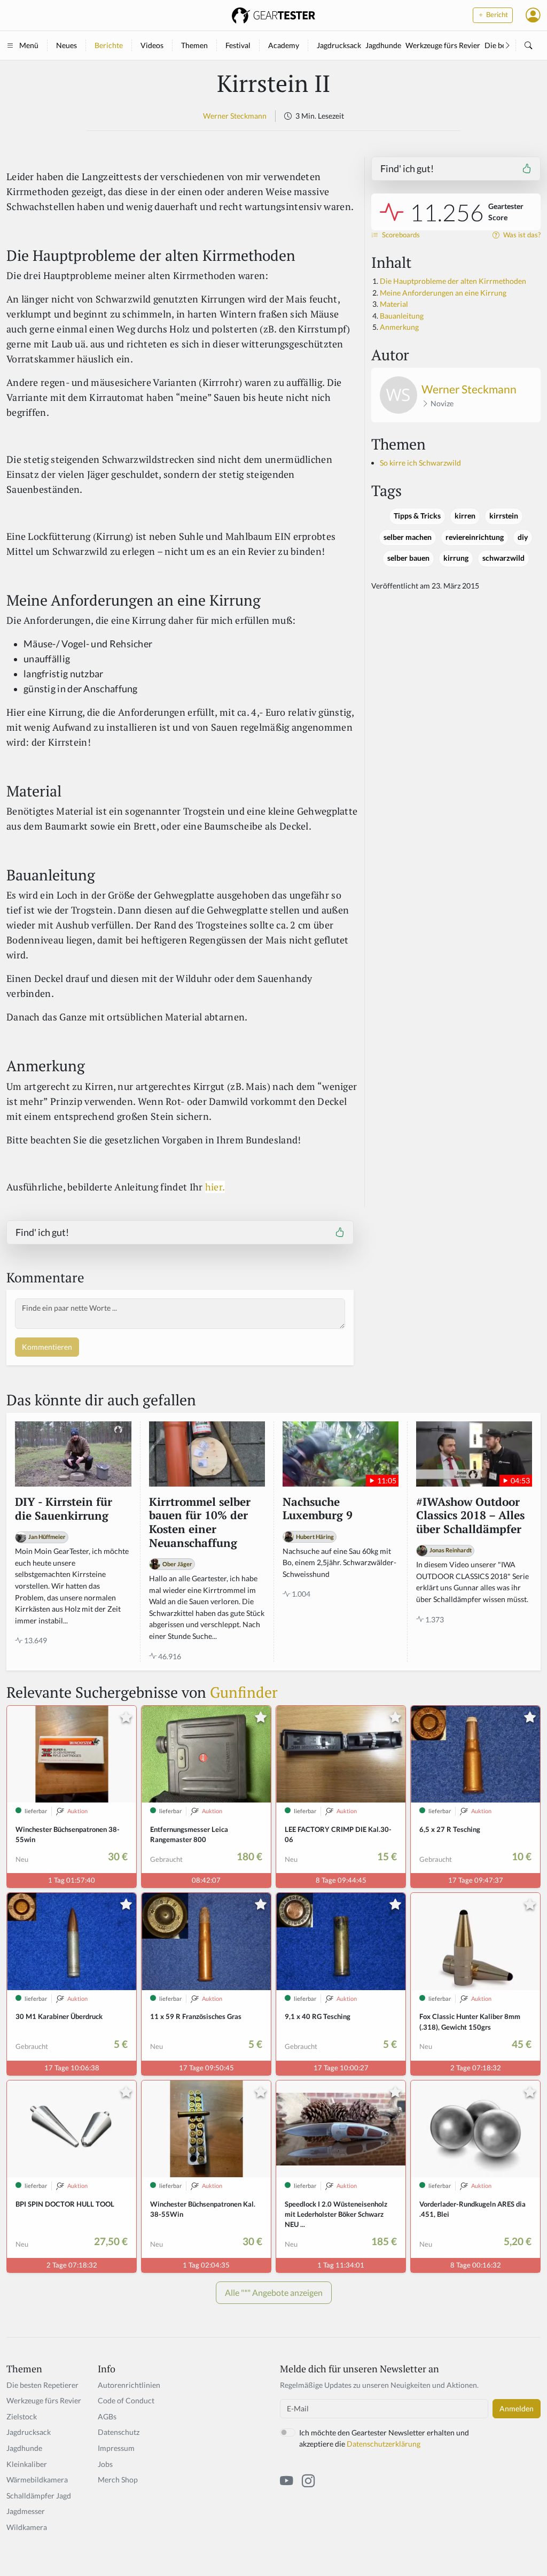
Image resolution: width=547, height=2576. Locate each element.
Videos (152, 45)
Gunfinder (244, 1692)
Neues (67, 45)
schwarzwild (503, 558)
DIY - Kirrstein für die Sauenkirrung (64, 1509)
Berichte (109, 45)
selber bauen (408, 558)
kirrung (456, 558)
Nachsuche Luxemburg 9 (318, 1509)
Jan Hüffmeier (47, 1537)
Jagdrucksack (339, 45)
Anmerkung (399, 327)
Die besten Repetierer (42, 2385)
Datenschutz (119, 2432)
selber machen (408, 537)
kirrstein (504, 516)
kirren (465, 516)
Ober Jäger (177, 1564)
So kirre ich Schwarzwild (420, 463)
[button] (533, 15)
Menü (29, 45)
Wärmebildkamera (37, 2480)
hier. (215, 1187)
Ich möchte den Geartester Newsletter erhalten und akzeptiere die (384, 2438)
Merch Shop (118, 2480)
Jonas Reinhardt (451, 1550)
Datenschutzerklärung (384, 2444)
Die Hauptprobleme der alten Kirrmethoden (453, 281)
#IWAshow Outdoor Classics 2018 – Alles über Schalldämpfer (470, 1516)
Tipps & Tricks (417, 516)
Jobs (105, 2464)
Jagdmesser (26, 2511)
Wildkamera (27, 2527)
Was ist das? (521, 235)
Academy (284, 45)
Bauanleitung (402, 316)
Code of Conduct (126, 2400)
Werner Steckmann (235, 116)
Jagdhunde (383, 45)
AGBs (107, 2416)
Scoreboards (400, 235)
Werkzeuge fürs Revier (443, 45)
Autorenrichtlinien (129, 2385)
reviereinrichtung (475, 537)
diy (523, 537)
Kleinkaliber (27, 2464)
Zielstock (22, 2416)
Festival (238, 45)
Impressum (116, 2448)
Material (394, 304)
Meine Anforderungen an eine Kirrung (443, 293)
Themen (194, 45)
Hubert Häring (315, 1537)
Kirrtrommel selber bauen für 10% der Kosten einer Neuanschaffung (200, 1523)
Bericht (496, 15)
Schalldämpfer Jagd (39, 2496)
